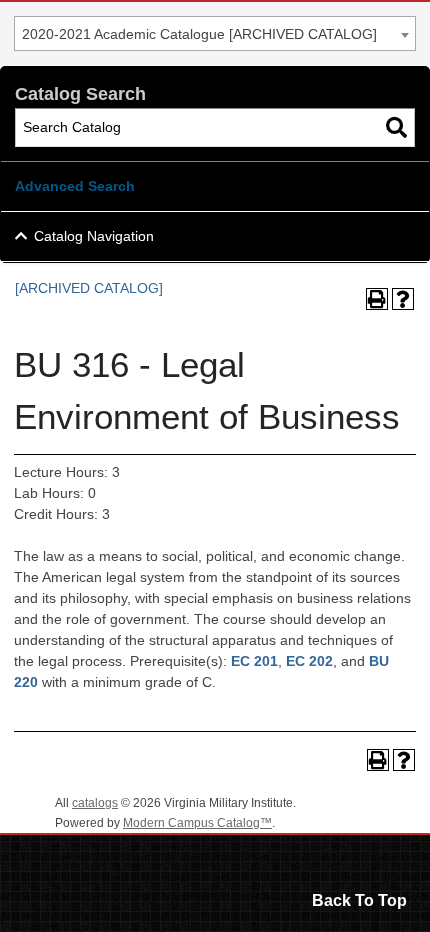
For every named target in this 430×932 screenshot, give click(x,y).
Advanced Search (75, 186)
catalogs (95, 803)
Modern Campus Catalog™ (197, 823)
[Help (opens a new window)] (403, 299)
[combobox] (215, 33)
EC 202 (309, 661)
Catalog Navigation (94, 236)
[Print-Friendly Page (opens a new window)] (377, 299)
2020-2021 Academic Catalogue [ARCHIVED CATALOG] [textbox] (199, 34)
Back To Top (359, 900)
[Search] (396, 127)
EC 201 (254, 661)
